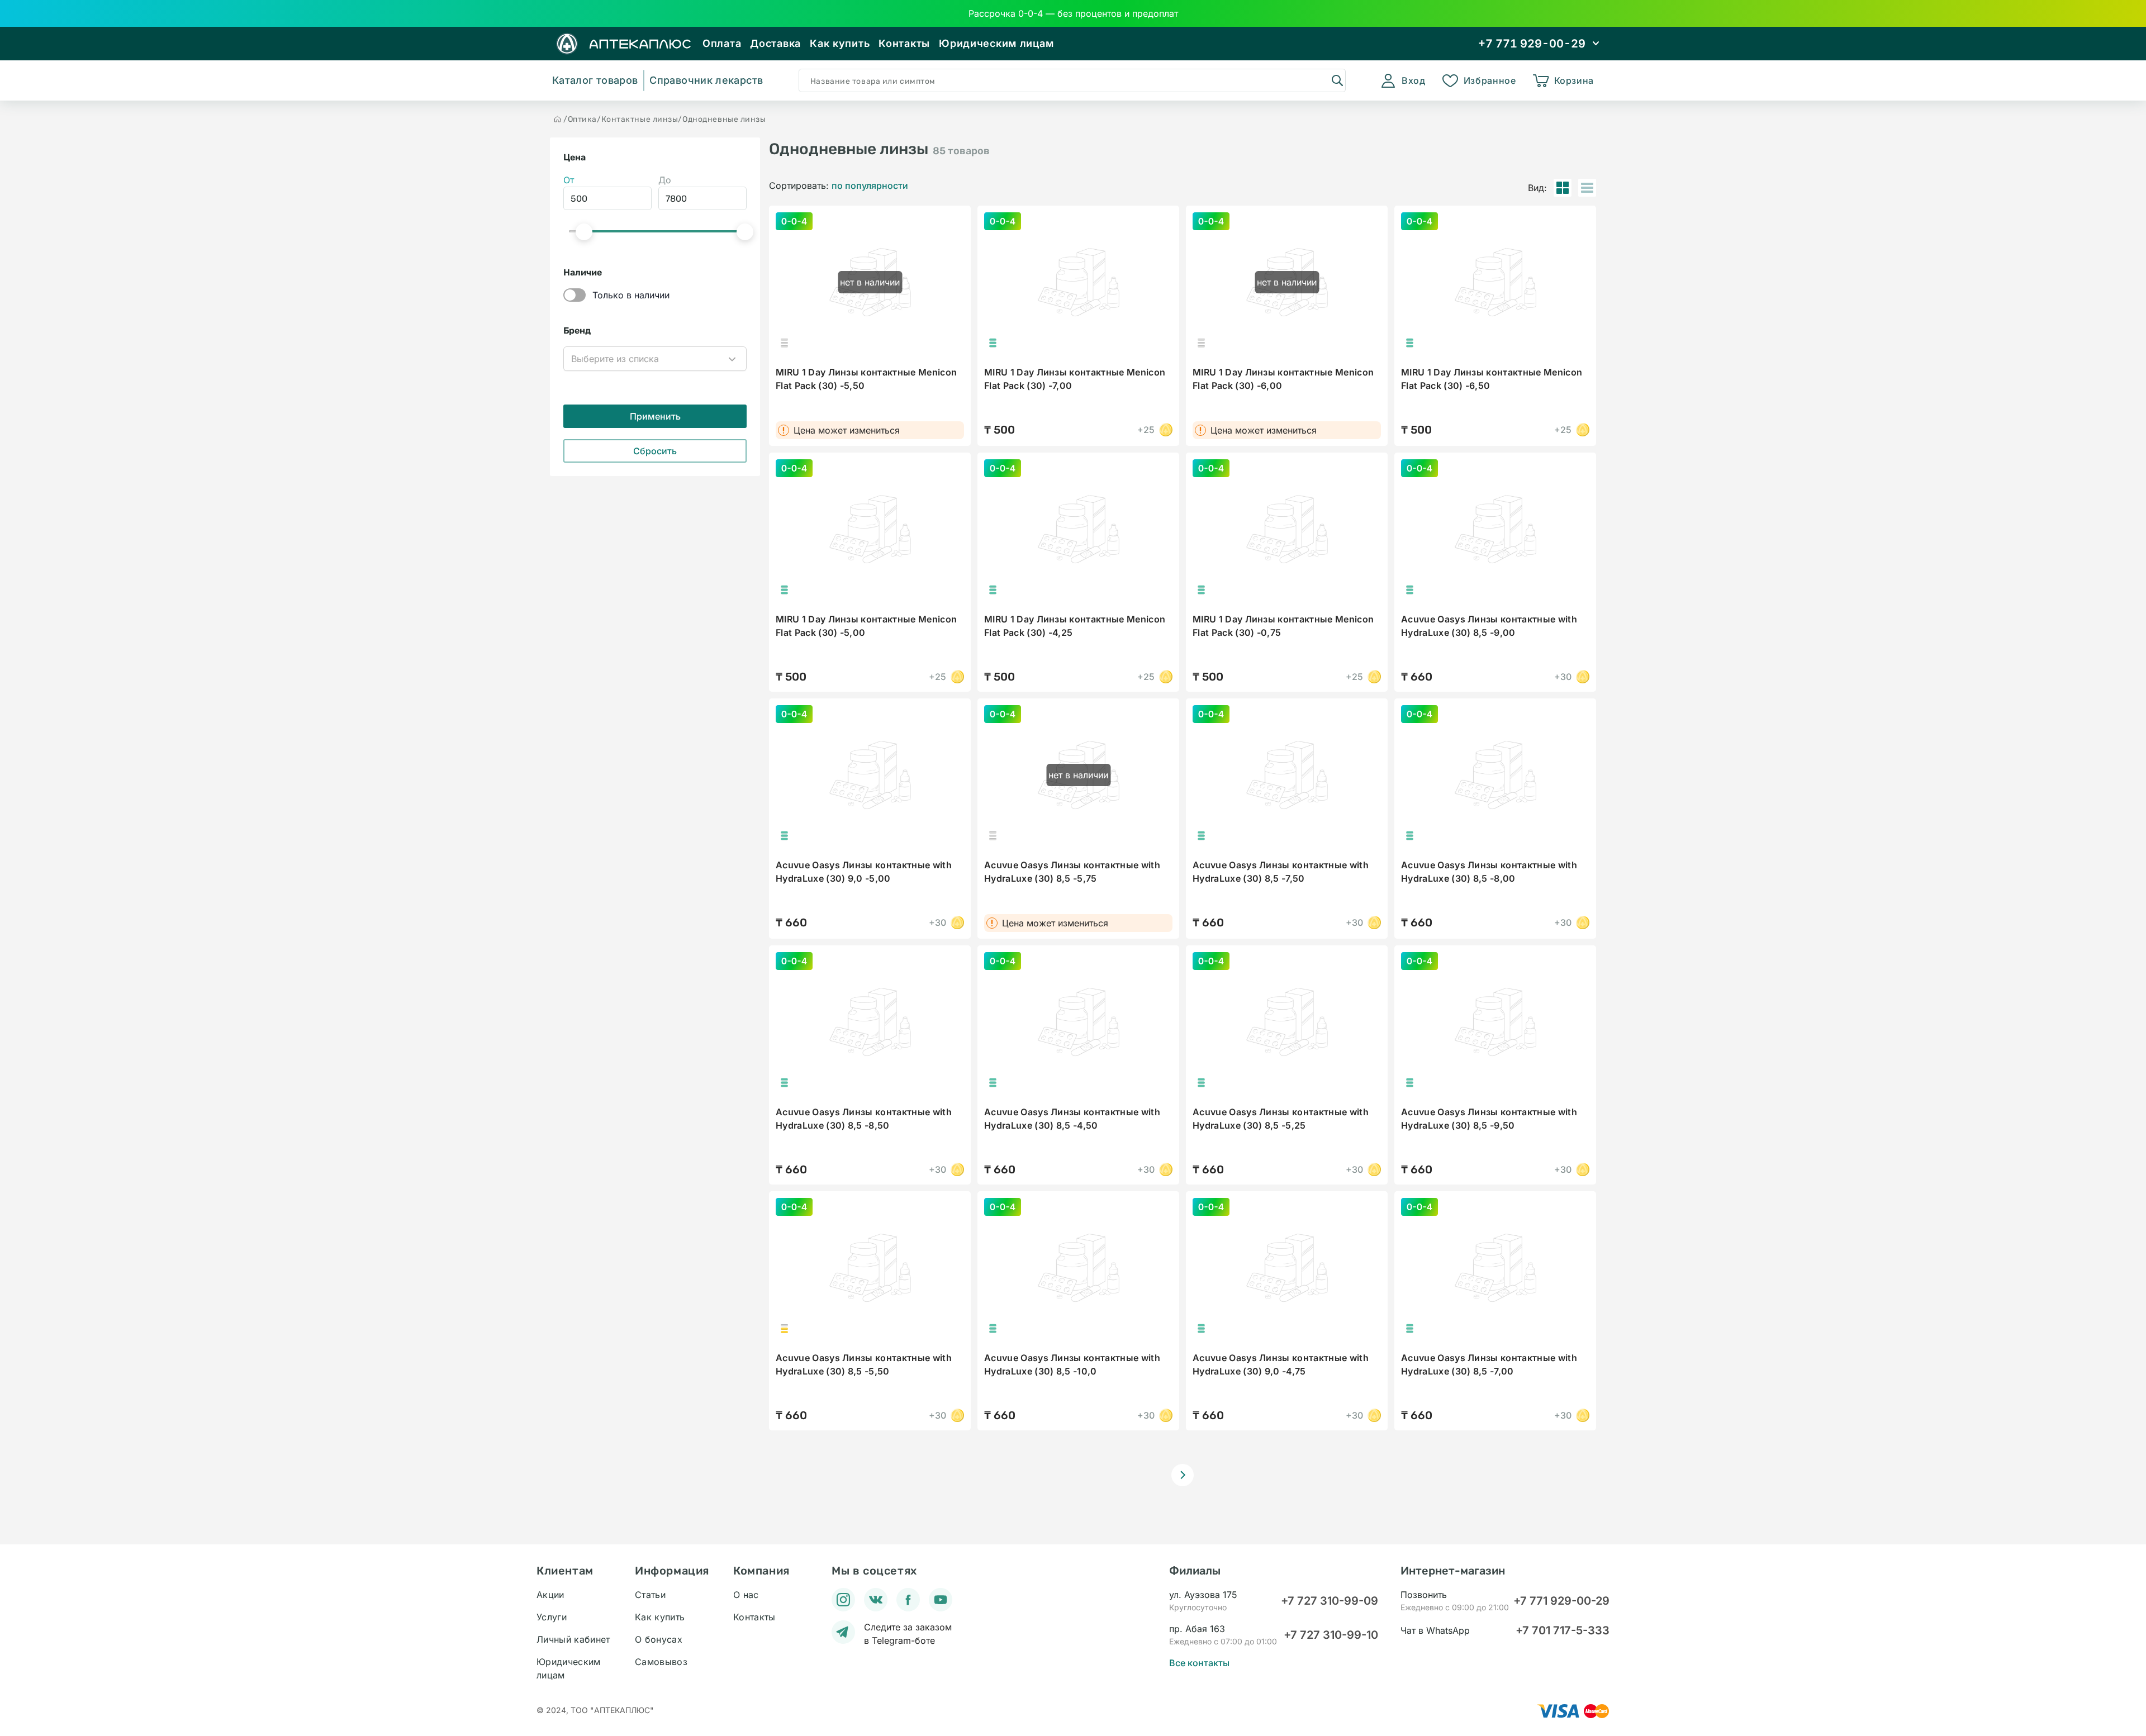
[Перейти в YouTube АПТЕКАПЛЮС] (941, 1600)
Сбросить (655, 451)
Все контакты (1199, 1663)
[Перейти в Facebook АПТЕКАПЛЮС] (908, 1600)
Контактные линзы (640, 119)
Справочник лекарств (706, 80)
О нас (746, 1595)
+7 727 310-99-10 (1331, 1635)
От (569, 180)
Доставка (775, 43)
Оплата (722, 43)
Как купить (840, 43)
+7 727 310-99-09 (1330, 1601)
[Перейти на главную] (558, 119)
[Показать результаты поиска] (1337, 80)
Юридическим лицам (996, 43)
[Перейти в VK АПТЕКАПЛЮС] (876, 1600)
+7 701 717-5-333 (1563, 1630)
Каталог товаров (595, 80)
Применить (655, 416)
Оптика (582, 119)
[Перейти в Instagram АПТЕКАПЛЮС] (843, 1600)
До (665, 180)
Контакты (904, 43)
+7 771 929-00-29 (1561, 1601)
